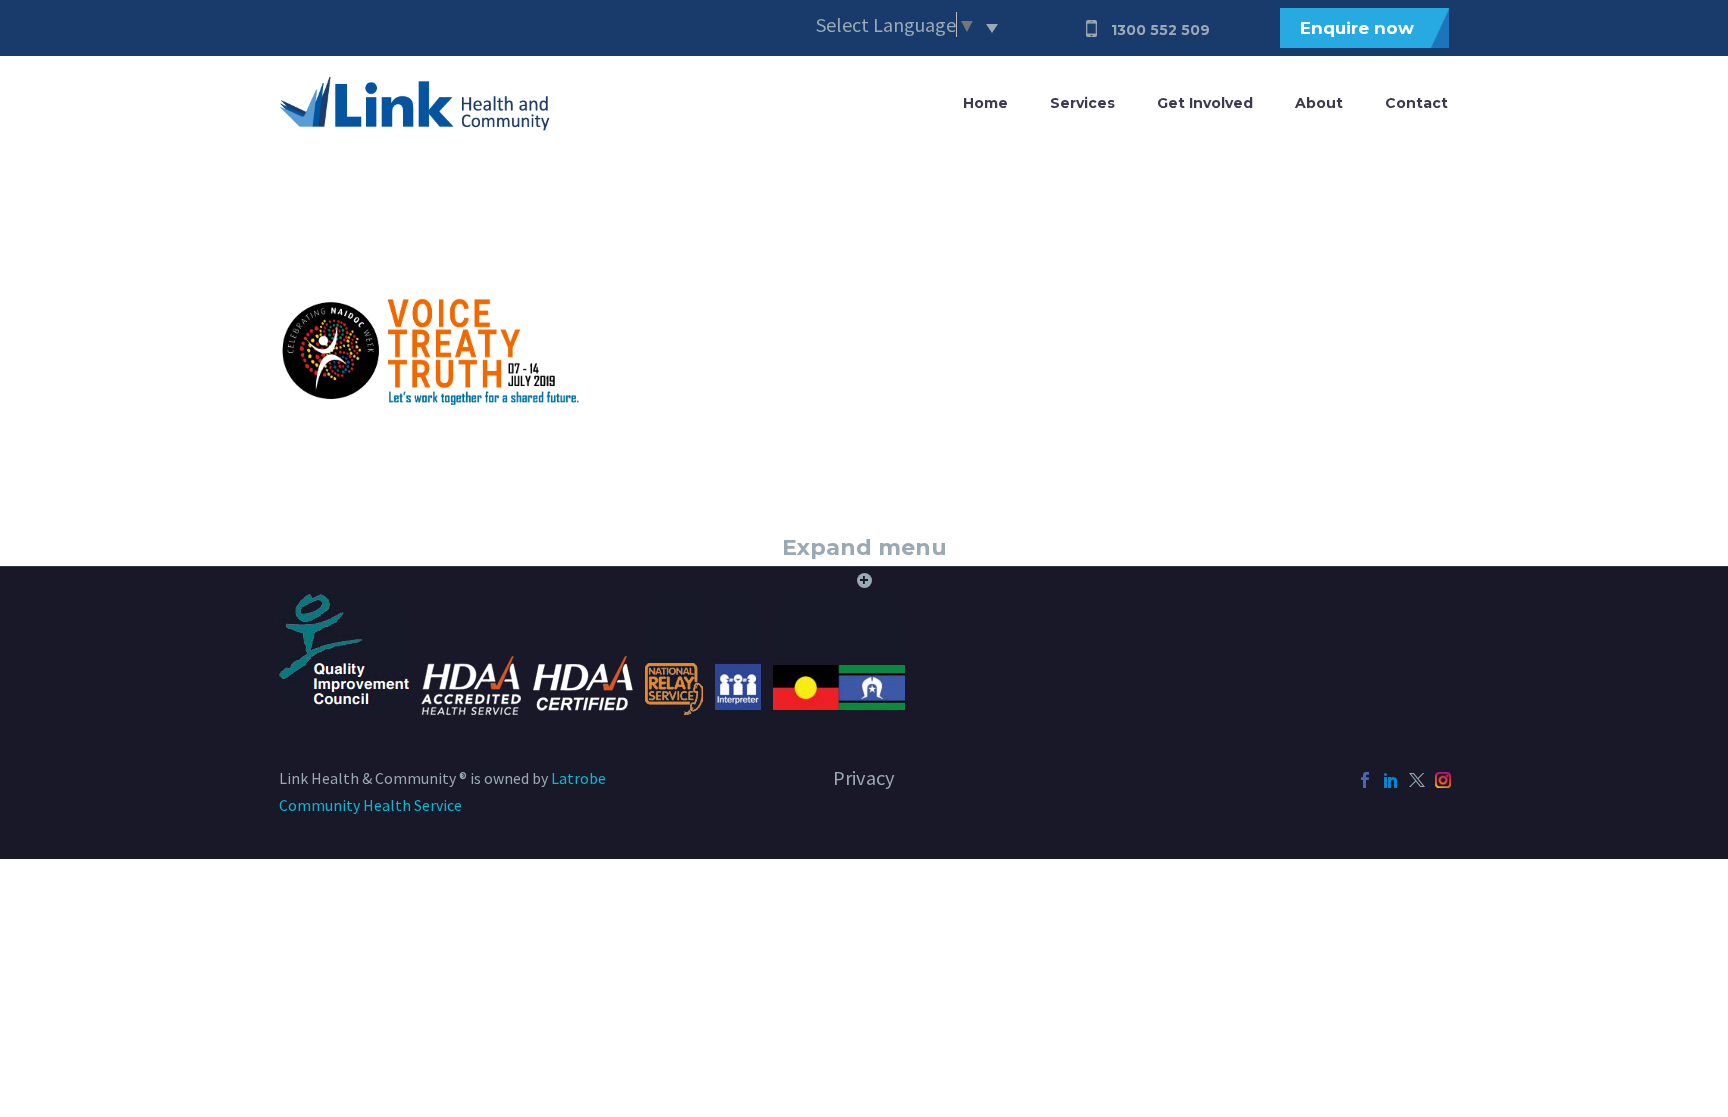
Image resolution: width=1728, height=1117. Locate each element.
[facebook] (1365, 780)
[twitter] (1417, 780)
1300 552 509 (1160, 30)
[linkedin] (1391, 780)
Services (1082, 103)
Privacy (864, 778)
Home (985, 103)
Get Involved (1205, 103)
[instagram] (1443, 780)
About (1319, 103)
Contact (1416, 103)
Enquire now (1357, 28)
